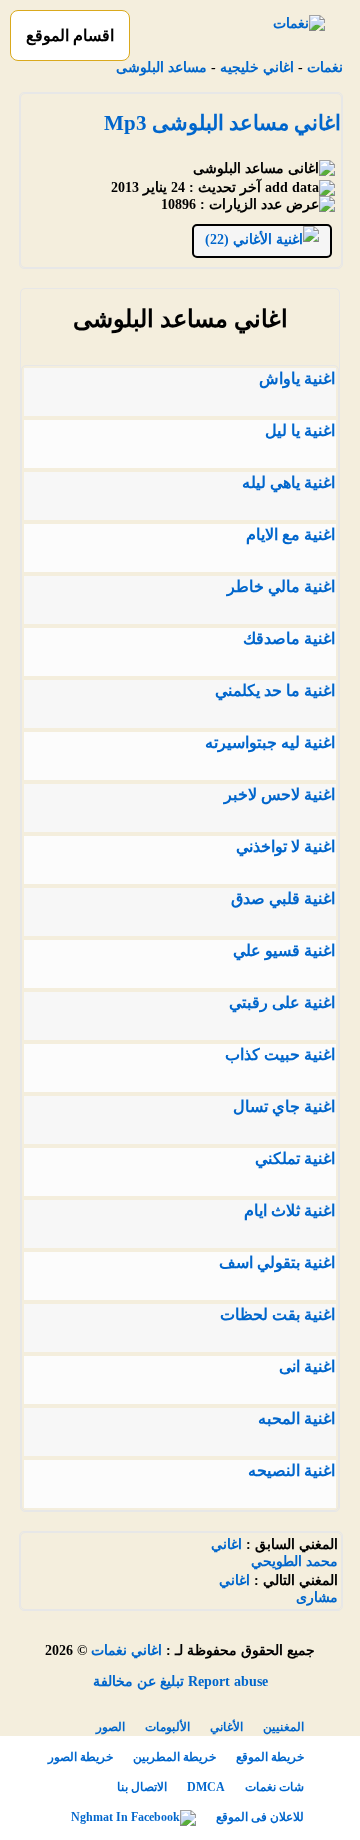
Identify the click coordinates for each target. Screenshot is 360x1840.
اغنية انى (307, 1366)
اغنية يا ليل (300, 430)
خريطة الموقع (270, 1757)
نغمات (325, 67)
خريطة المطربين (174, 1757)
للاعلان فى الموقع (260, 1817)
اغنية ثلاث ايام (289, 1210)
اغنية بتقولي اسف (277, 1262)
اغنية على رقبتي (282, 1002)
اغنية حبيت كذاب (280, 1054)
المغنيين (283, 1727)
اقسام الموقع (70, 35)
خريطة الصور (80, 1757)
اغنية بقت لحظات (277, 1314)
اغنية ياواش (297, 378)
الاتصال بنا (142, 1787)
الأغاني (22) (240, 239)
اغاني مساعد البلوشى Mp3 (222, 123)
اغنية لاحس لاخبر (279, 794)
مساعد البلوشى (161, 67)
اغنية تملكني (295, 1158)
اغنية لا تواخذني (285, 846)
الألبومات (167, 1727)
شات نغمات (274, 1787)
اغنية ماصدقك (289, 638)
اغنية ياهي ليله (288, 482)
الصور (110, 1727)
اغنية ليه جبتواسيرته (270, 742)
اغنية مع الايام (290, 534)
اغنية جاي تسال (284, 1106)
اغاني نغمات (126, 1650)
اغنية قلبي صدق (283, 898)
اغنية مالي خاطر (281, 586)
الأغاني (226, 1727)
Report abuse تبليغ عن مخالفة (180, 1681)
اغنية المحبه (296, 1418)
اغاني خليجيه (257, 67)
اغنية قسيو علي (284, 950)
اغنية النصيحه (291, 1470)
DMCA (206, 1787)
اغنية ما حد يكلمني (275, 690)
